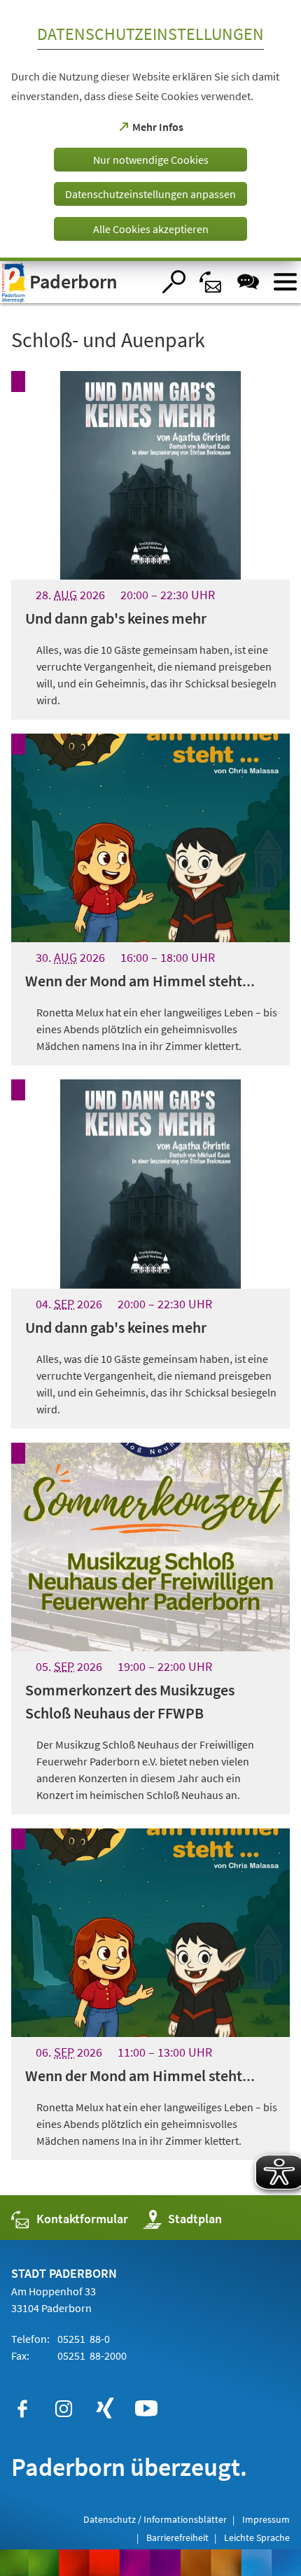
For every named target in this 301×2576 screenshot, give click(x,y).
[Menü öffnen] (285, 282)
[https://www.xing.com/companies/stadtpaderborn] (105, 2409)
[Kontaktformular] (211, 282)
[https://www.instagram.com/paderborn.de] (64, 2409)
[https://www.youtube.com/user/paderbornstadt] (146, 2409)
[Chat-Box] (248, 282)
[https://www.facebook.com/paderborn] (22, 2409)
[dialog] (150, 131)
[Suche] (174, 282)
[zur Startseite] (76, 282)
